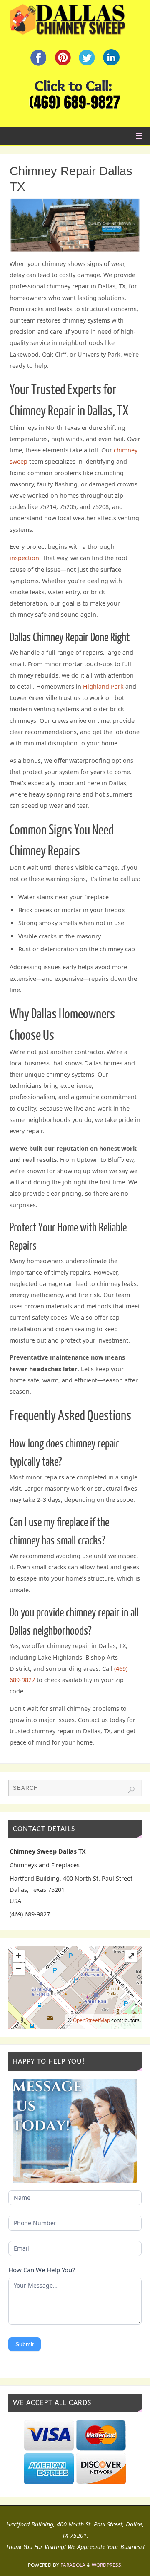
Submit (25, 2344)
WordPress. (107, 2565)
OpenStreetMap (91, 2020)
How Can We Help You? (42, 2270)
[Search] (131, 1790)
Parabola (73, 2565)
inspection (24, 558)
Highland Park (103, 686)
